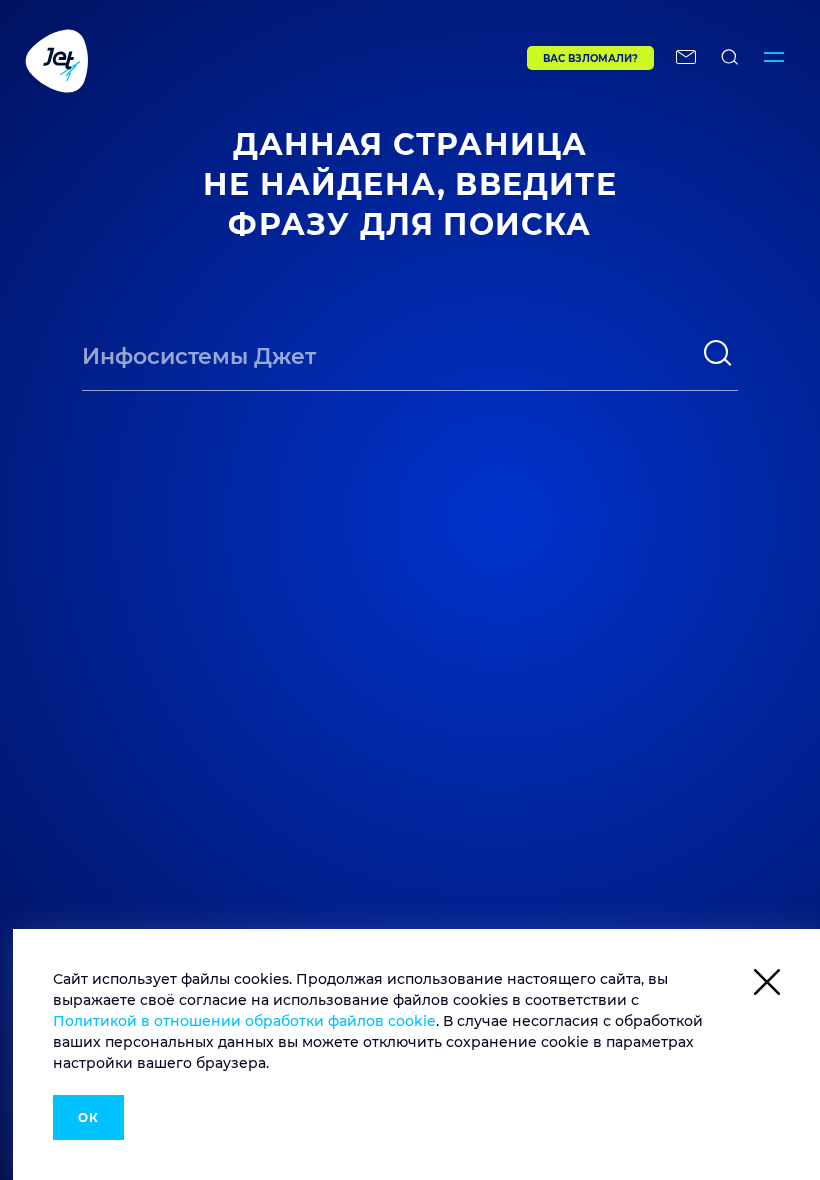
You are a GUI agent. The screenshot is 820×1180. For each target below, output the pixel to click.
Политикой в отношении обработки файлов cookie (244, 1021)
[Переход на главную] (234, 60)
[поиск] (718, 353)
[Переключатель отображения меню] (774, 60)
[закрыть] (767, 985)
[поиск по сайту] (730, 60)
